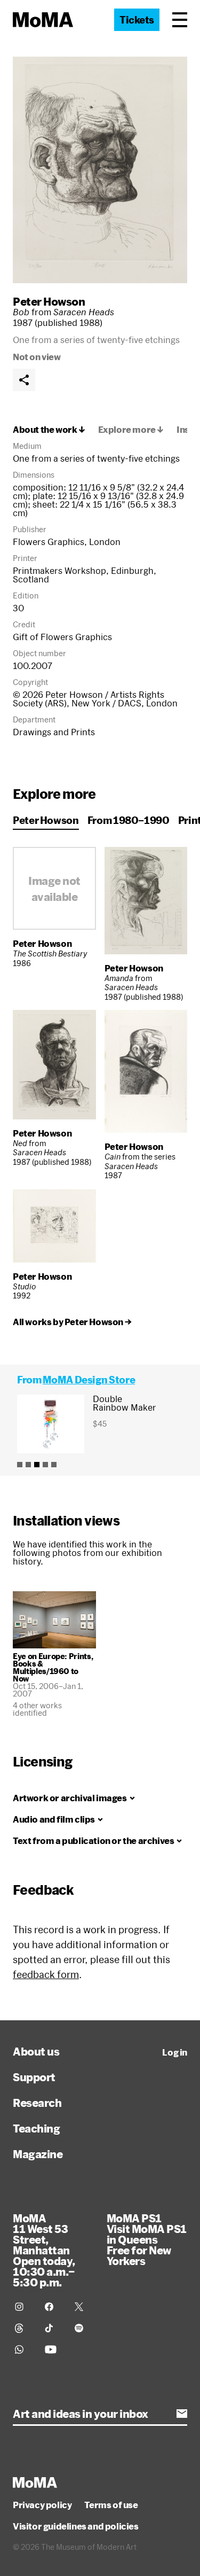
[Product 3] (37, 1465)
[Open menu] (180, 20)
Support (34, 2077)
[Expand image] (100, 170)
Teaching (36, 2128)
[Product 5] (54, 1465)
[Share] (24, 380)
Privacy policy (42, 2505)
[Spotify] (83, 2328)
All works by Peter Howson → (72, 1322)
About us (36, 2051)
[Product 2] (28, 1465)
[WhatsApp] (23, 2349)
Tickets (137, 20)
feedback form (46, 1974)
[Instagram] (23, 2307)
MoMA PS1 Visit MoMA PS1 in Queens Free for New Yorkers (147, 2239)
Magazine (38, 2154)
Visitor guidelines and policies (76, 2526)
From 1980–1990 (129, 820)
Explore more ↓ (131, 430)
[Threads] (23, 2328)
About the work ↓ (49, 430)
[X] (83, 2307)
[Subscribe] (182, 2414)
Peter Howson (49, 301)
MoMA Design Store (89, 1380)
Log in (175, 2052)
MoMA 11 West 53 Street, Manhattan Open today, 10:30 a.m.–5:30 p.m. (44, 2250)
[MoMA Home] (43, 20)
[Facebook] (53, 2307)
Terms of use (111, 2505)
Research (37, 2103)
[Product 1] (20, 1465)
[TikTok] (53, 2328)
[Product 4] (45, 1465)
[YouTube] (53, 2349)
